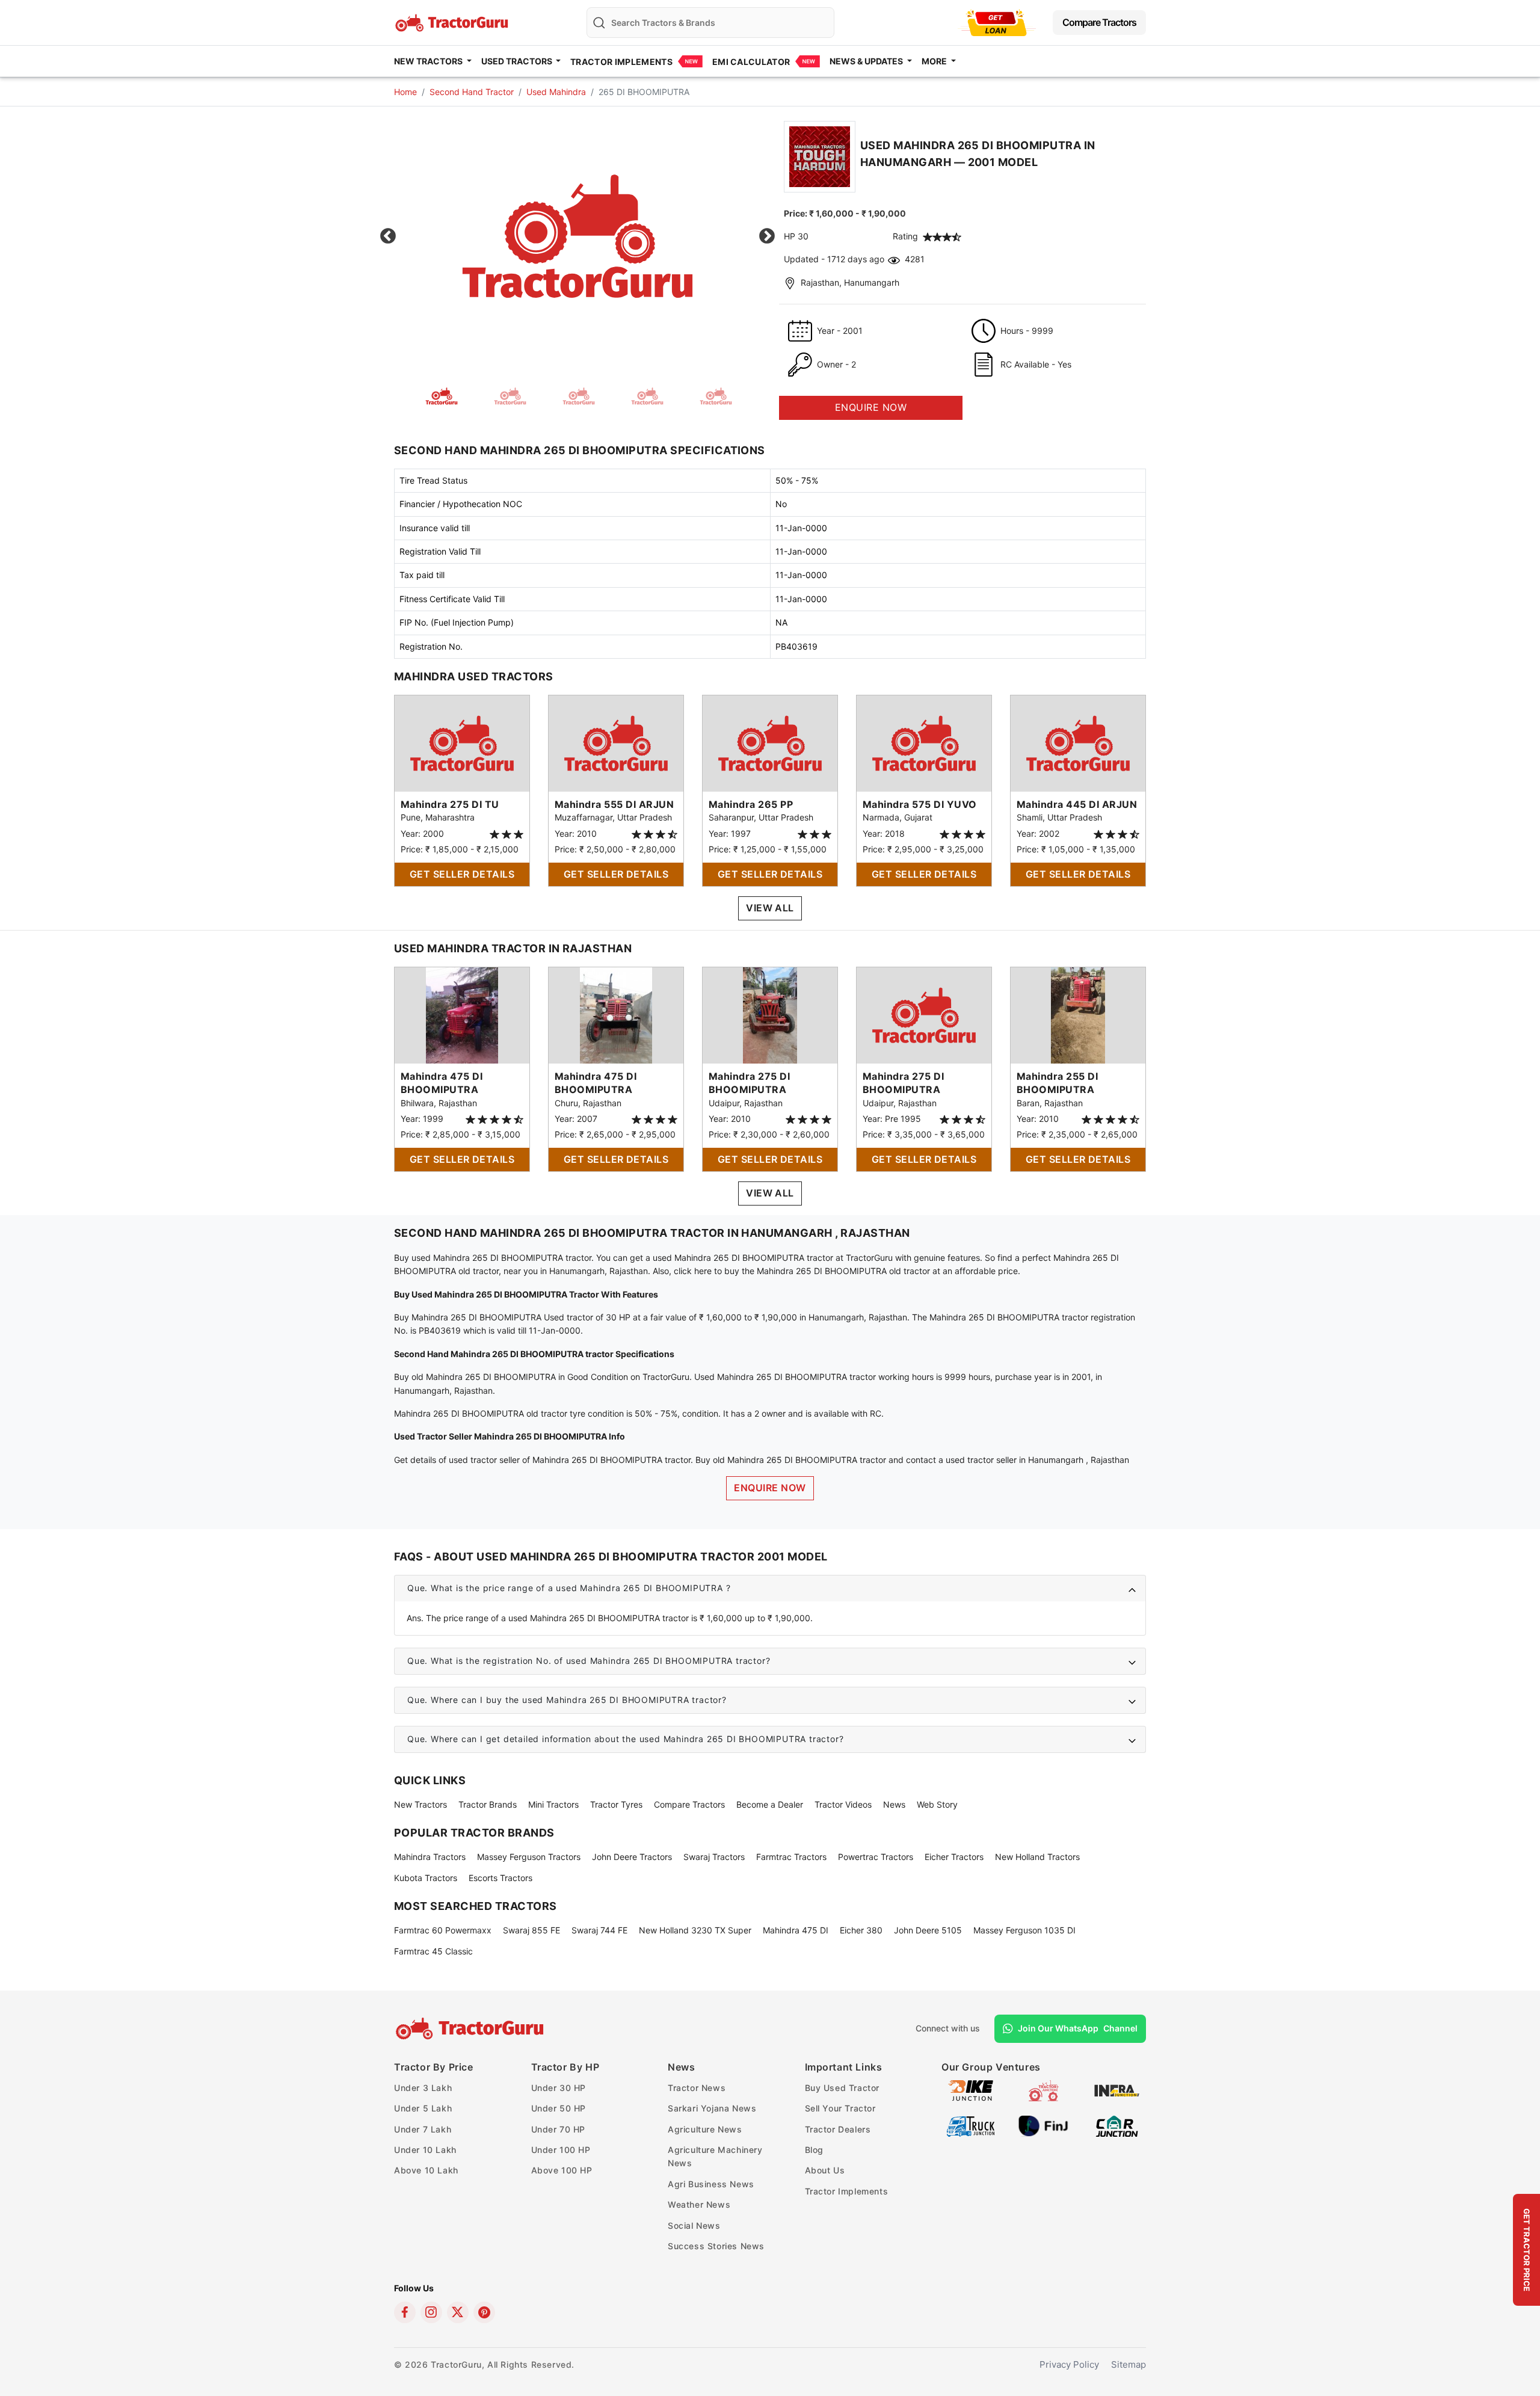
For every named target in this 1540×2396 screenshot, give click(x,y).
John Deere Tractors (632, 1857)
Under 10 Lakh (425, 2150)
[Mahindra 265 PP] (770, 743)
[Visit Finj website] (1043, 2125)
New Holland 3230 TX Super (695, 1930)
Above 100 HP (562, 2170)
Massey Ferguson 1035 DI (1024, 1930)
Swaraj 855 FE (531, 1930)
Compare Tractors (1099, 22)
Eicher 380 (861, 1930)
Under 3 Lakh (423, 2088)
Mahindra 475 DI (796, 1930)
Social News (694, 2225)
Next (767, 236)
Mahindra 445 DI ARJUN (1077, 804)
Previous (388, 236)
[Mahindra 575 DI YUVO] (924, 743)
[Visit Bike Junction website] (971, 2090)
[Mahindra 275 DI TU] (462, 743)
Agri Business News (711, 2184)
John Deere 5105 (928, 1930)
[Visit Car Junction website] (1117, 2125)
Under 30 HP (559, 2088)
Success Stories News (716, 2246)
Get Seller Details (462, 874)
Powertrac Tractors (876, 1857)
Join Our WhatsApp (1078, 2028)
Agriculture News (705, 2129)
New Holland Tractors (1037, 1857)
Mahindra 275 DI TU (450, 804)
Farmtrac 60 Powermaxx (443, 1930)
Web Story (937, 1804)
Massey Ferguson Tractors (529, 1857)
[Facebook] (405, 2312)
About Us (825, 2170)
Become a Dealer (770, 1804)
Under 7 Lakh (423, 2129)
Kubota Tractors (426, 1878)
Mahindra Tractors (430, 1857)
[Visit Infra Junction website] (1117, 2090)
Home (405, 92)
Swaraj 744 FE (599, 1930)
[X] (458, 2312)
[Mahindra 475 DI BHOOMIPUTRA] (462, 1015)
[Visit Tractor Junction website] (1043, 2090)
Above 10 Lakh (426, 2170)
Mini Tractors (553, 1804)
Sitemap (1129, 2364)
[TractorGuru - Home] (453, 21)
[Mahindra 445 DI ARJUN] (1078, 743)
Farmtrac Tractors (791, 1857)
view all (770, 908)
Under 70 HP (559, 2129)
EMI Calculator (751, 62)
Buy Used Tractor (842, 2088)
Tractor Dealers (838, 2129)
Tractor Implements (621, 62)
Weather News (699, 2204)
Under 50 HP (559, 2108)
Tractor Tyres (616, 1804)
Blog (814, 2150)
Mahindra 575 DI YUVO (920, 804)
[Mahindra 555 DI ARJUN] (616, 743)
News (894, 1804)
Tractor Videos (843, 1804)
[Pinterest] (484, 2312)
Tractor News (697, 2088)
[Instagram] (431, 2312)
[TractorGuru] (471, 2028)
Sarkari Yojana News (712, 2108)
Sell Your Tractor (840, 2108)
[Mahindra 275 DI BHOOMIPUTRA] (770, 1015)
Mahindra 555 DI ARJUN (614, 804)
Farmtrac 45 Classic (433, 1951)
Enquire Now (770, 1488)
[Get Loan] (997, 23)
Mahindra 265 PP (751, 804)
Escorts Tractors (500, 1878)
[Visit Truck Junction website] (971, 2125)
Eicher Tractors (954, 1857)
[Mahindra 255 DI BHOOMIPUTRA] (1078, 1015)
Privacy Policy (1069, 2364)
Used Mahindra (556, 92)
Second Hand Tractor (472, 92)
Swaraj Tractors (714, 1857)
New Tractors (420, 1804)
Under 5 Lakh (423, 2108)
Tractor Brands (488, 1804)
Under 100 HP (561, 2150)
